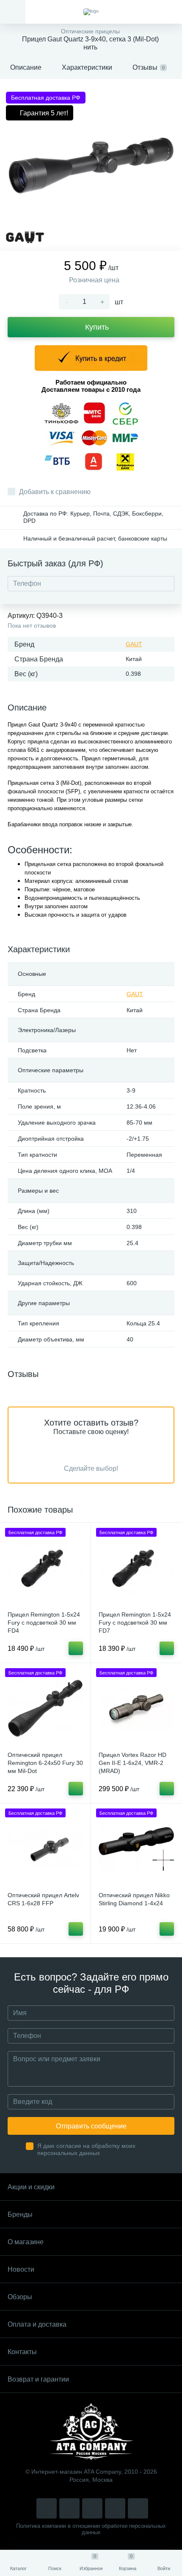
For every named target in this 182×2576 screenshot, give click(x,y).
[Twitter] (92, 2508)
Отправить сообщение (91, 2126)
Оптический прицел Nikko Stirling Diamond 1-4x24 (134, 1899)
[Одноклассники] (138, 2508)
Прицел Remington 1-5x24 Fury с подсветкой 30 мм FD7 (135, 1623)
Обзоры (20, 2297)
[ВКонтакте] (69, 2508)
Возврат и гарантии (38, 2379)
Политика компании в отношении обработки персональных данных (91, 2529)
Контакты (22, 2352)
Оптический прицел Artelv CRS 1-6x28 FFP (43, 1899)
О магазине (26, 2242)
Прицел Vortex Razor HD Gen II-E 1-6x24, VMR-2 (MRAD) (132, 1763)
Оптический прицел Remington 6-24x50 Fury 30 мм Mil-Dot (45, 1763)
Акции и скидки (31, 2187)
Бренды (20, 2214)
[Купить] (76, 1648)
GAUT (134, 644)
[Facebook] (115, 2508)
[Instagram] (47, 2508)
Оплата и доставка (37, 2324)
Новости (21, 2269)
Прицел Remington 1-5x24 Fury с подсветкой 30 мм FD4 (44, 1623)
